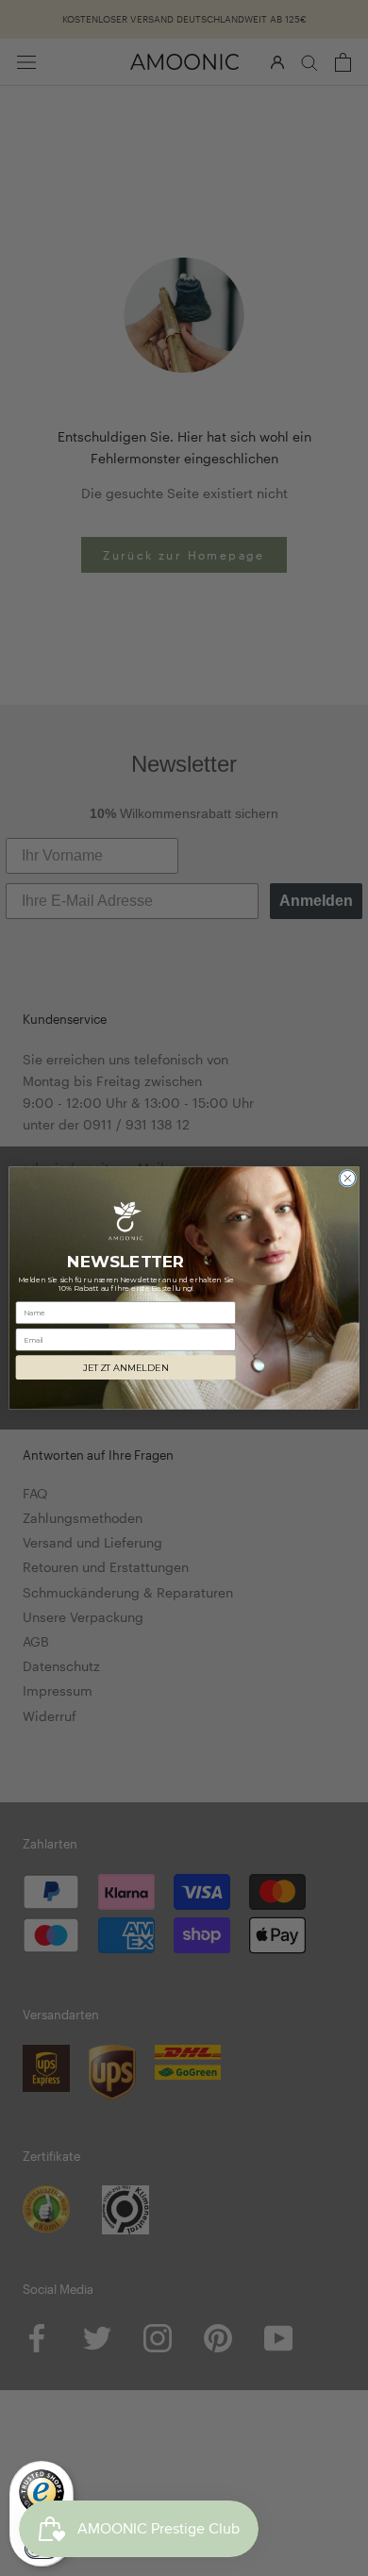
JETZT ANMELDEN (125, 1368)
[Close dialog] (348, 1178)
